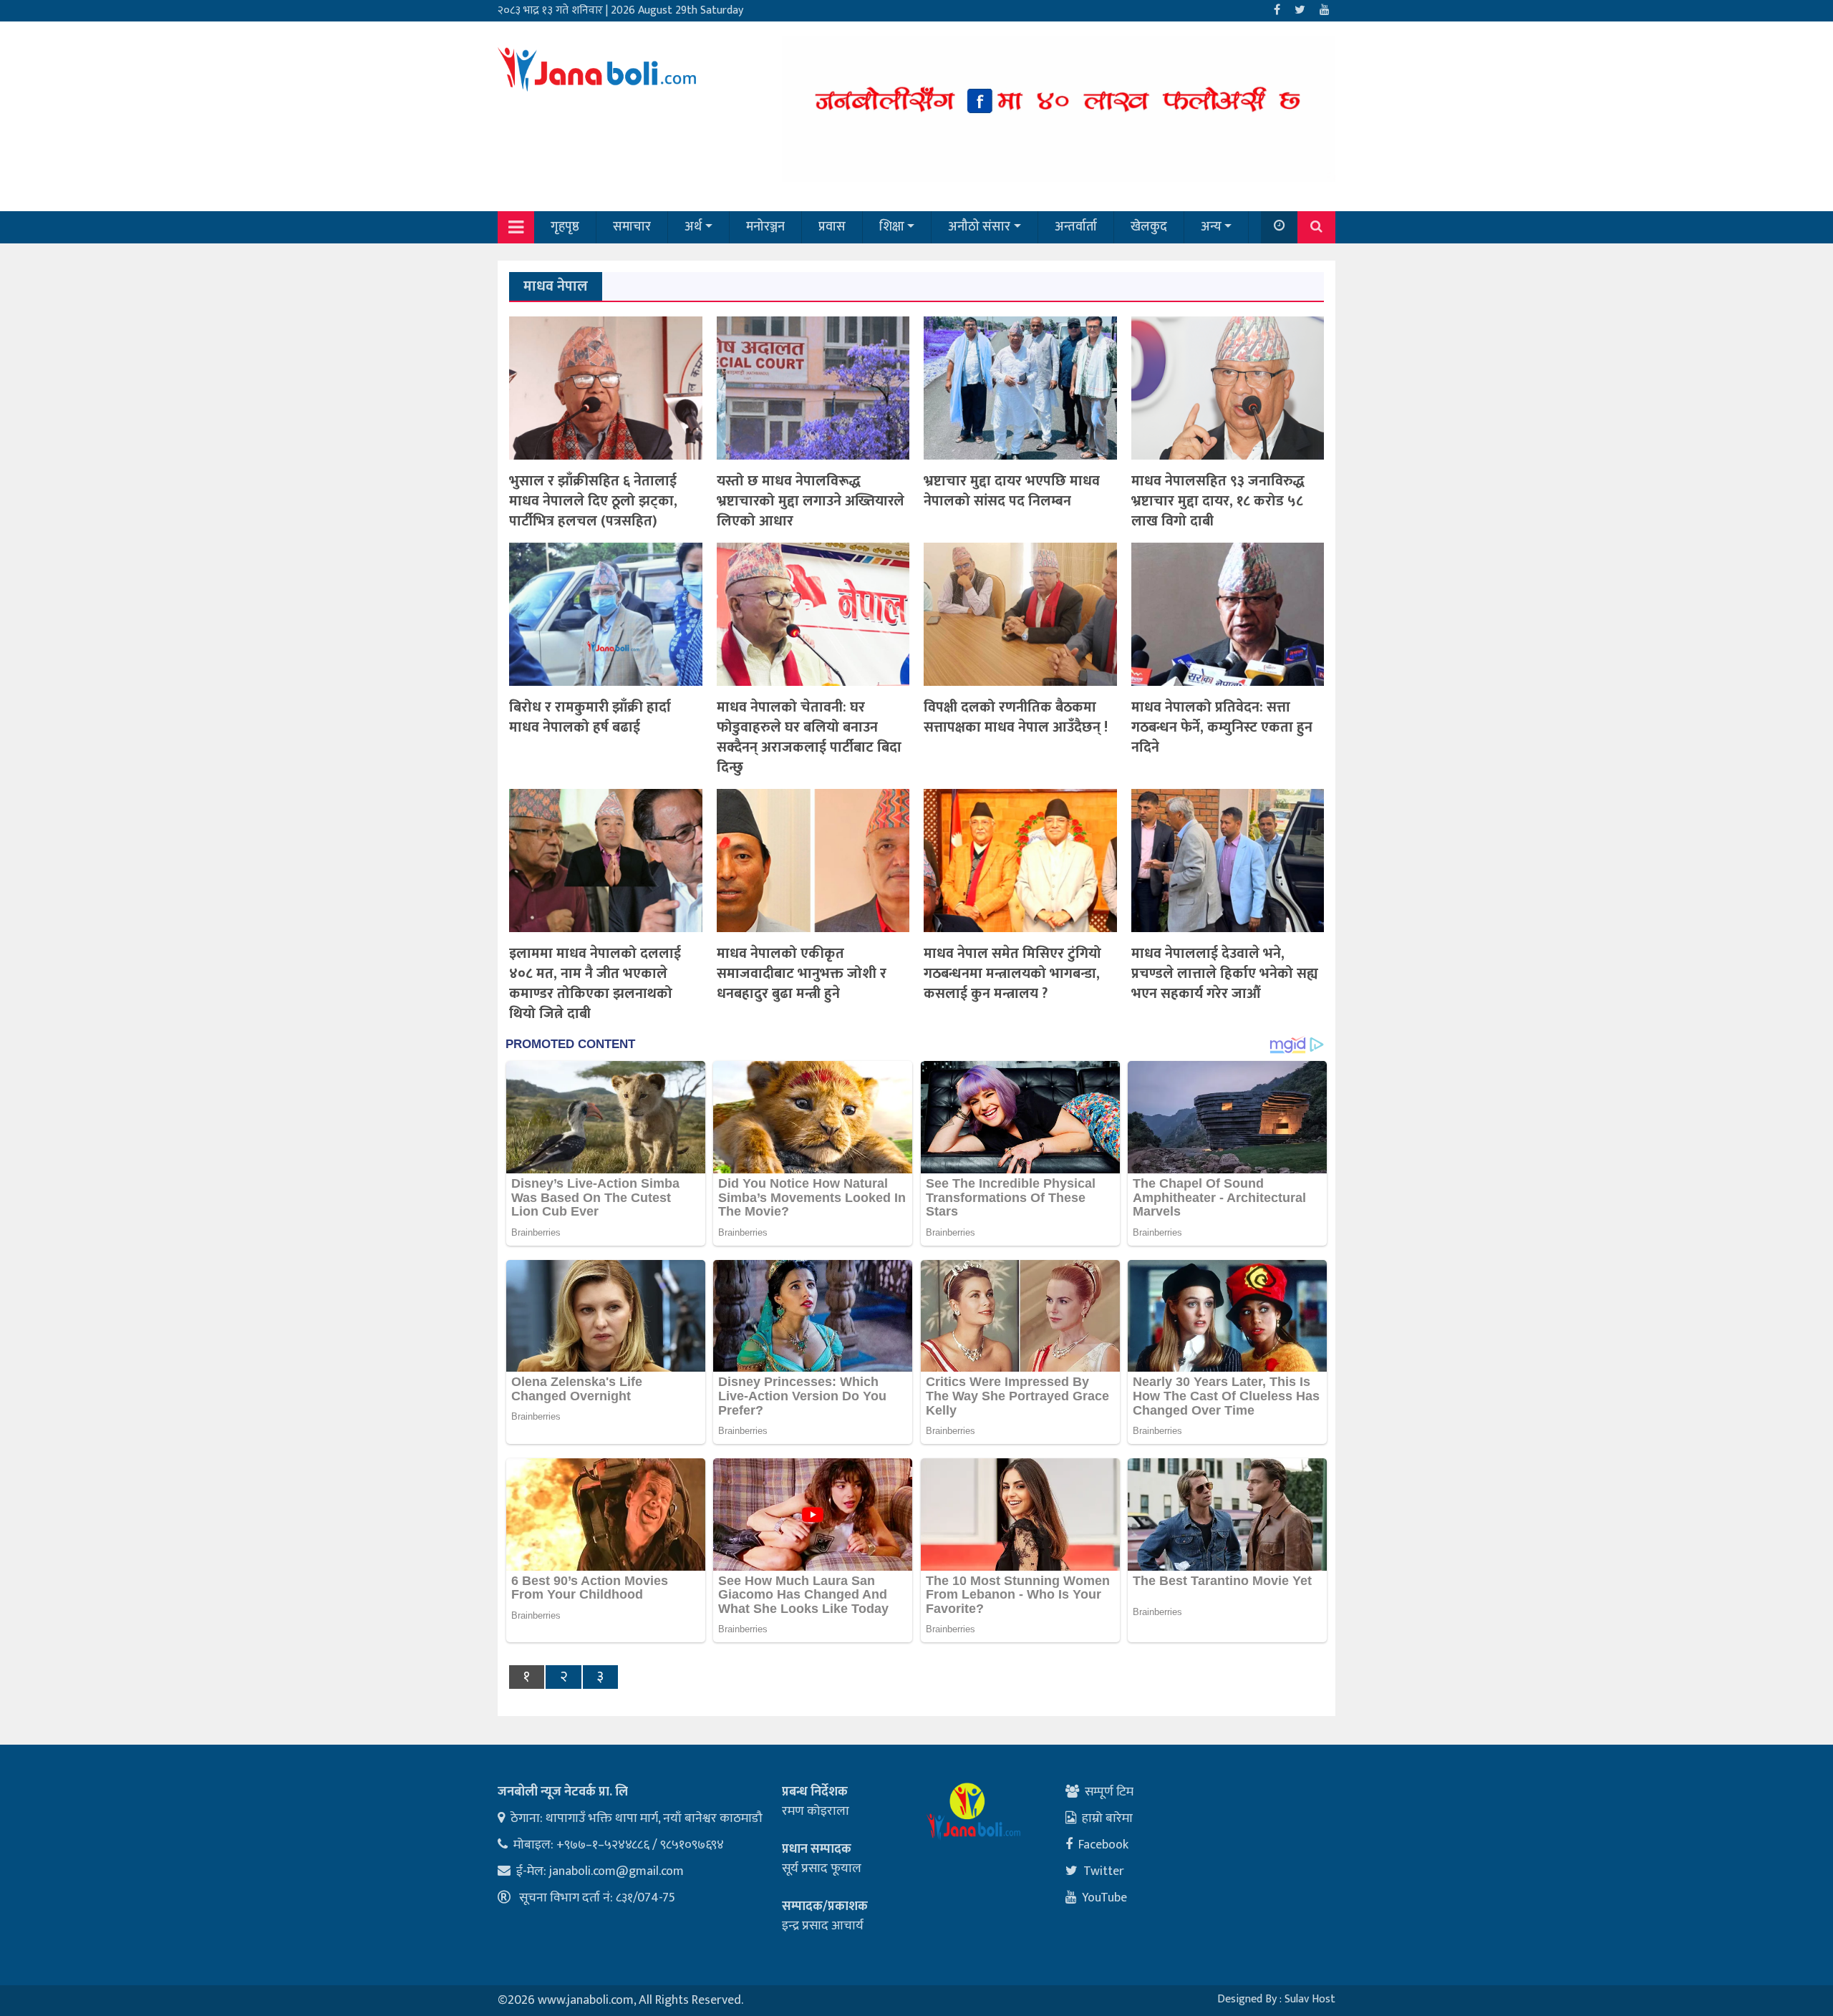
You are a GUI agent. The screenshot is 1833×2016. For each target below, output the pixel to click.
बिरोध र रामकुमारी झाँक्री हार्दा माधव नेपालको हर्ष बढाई (590, 717)
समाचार (632, 227)
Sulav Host (1310, 1999)
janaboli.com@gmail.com (616, 1871)
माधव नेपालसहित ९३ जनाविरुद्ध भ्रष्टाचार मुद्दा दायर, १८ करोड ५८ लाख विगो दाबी (1218, 501)
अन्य (1211, 227)
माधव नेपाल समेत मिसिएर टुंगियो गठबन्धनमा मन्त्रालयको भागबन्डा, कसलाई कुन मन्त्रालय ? (1012, 974)
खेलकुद (1149, 227)
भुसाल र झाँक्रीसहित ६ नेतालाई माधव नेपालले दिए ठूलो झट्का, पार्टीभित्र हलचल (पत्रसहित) (593, 501)
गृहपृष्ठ (565, 227)
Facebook (1103, 1845)
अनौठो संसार (979, 227)
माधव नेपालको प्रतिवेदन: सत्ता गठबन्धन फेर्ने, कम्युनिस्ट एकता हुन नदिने (1222, 727)
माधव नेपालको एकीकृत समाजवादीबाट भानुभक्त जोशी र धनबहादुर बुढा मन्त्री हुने (802, 974)
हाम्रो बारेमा (1107, 1818)
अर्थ (693, 227)
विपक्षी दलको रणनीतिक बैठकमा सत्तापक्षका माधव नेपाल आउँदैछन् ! (1016, 717)
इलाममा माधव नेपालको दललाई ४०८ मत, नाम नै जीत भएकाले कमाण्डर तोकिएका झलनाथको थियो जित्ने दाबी (595, 984)
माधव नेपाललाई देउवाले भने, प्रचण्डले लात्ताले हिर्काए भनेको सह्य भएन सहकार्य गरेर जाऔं (1225, 974)
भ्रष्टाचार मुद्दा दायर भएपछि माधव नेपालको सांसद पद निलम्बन (1012, 491)
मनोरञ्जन (765, 227)
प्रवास (832, 227)
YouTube (1104, 1898)
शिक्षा (892, 227)
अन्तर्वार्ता (1076, 227)
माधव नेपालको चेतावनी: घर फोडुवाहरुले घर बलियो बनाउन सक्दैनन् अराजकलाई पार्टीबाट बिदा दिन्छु (809, 737)
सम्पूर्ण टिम (1109, 1792)
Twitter (1104, 1871)
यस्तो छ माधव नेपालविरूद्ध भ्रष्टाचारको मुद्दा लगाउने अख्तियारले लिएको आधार (811, 501)
